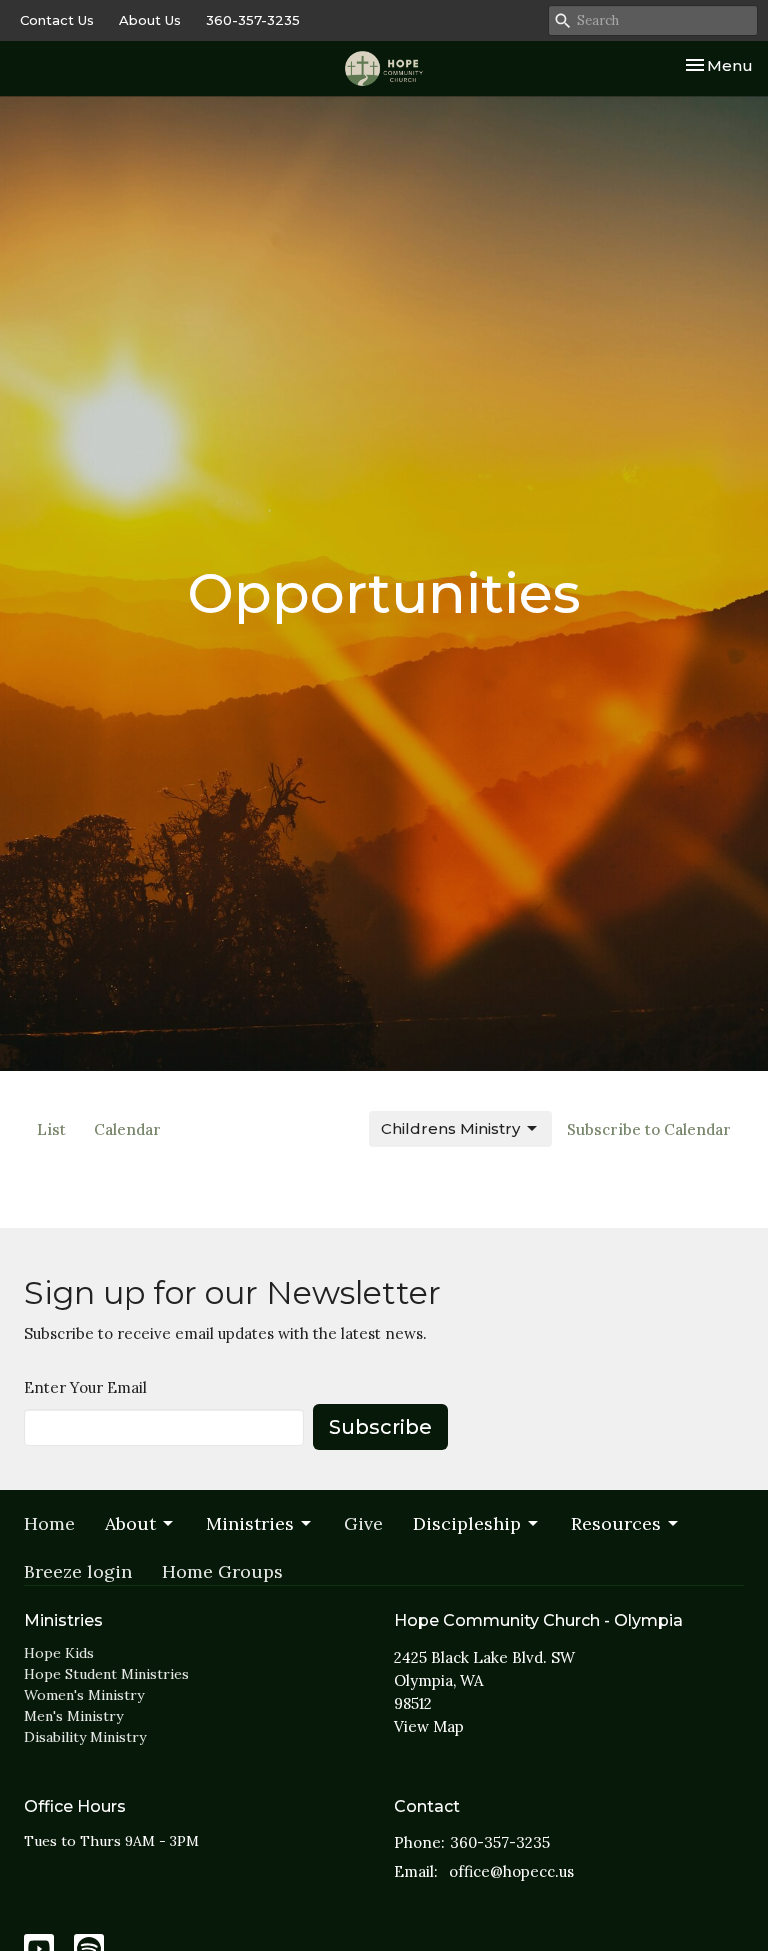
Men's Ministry (73, 1716)
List (51, 1129)
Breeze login (78, 1571)
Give (363, 1523)
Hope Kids (59, 1653)
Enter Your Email (85, 1387)
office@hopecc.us (511, 1871)
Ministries (250, 1523)
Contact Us (57, 20)
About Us (150, 20)
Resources (616, 1523)
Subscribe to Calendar (649, 1129)
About (130, 1523)
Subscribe (380, 1427)
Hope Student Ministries (106, 1674)
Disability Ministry (85, 1737)
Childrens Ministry (450, 1128)
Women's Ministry (84, 1695)
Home (49, 1523)
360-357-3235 (253, 20)
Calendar (127, 1129)
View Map (429, 1726)
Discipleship (467, 1523)
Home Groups (222, 1571)
